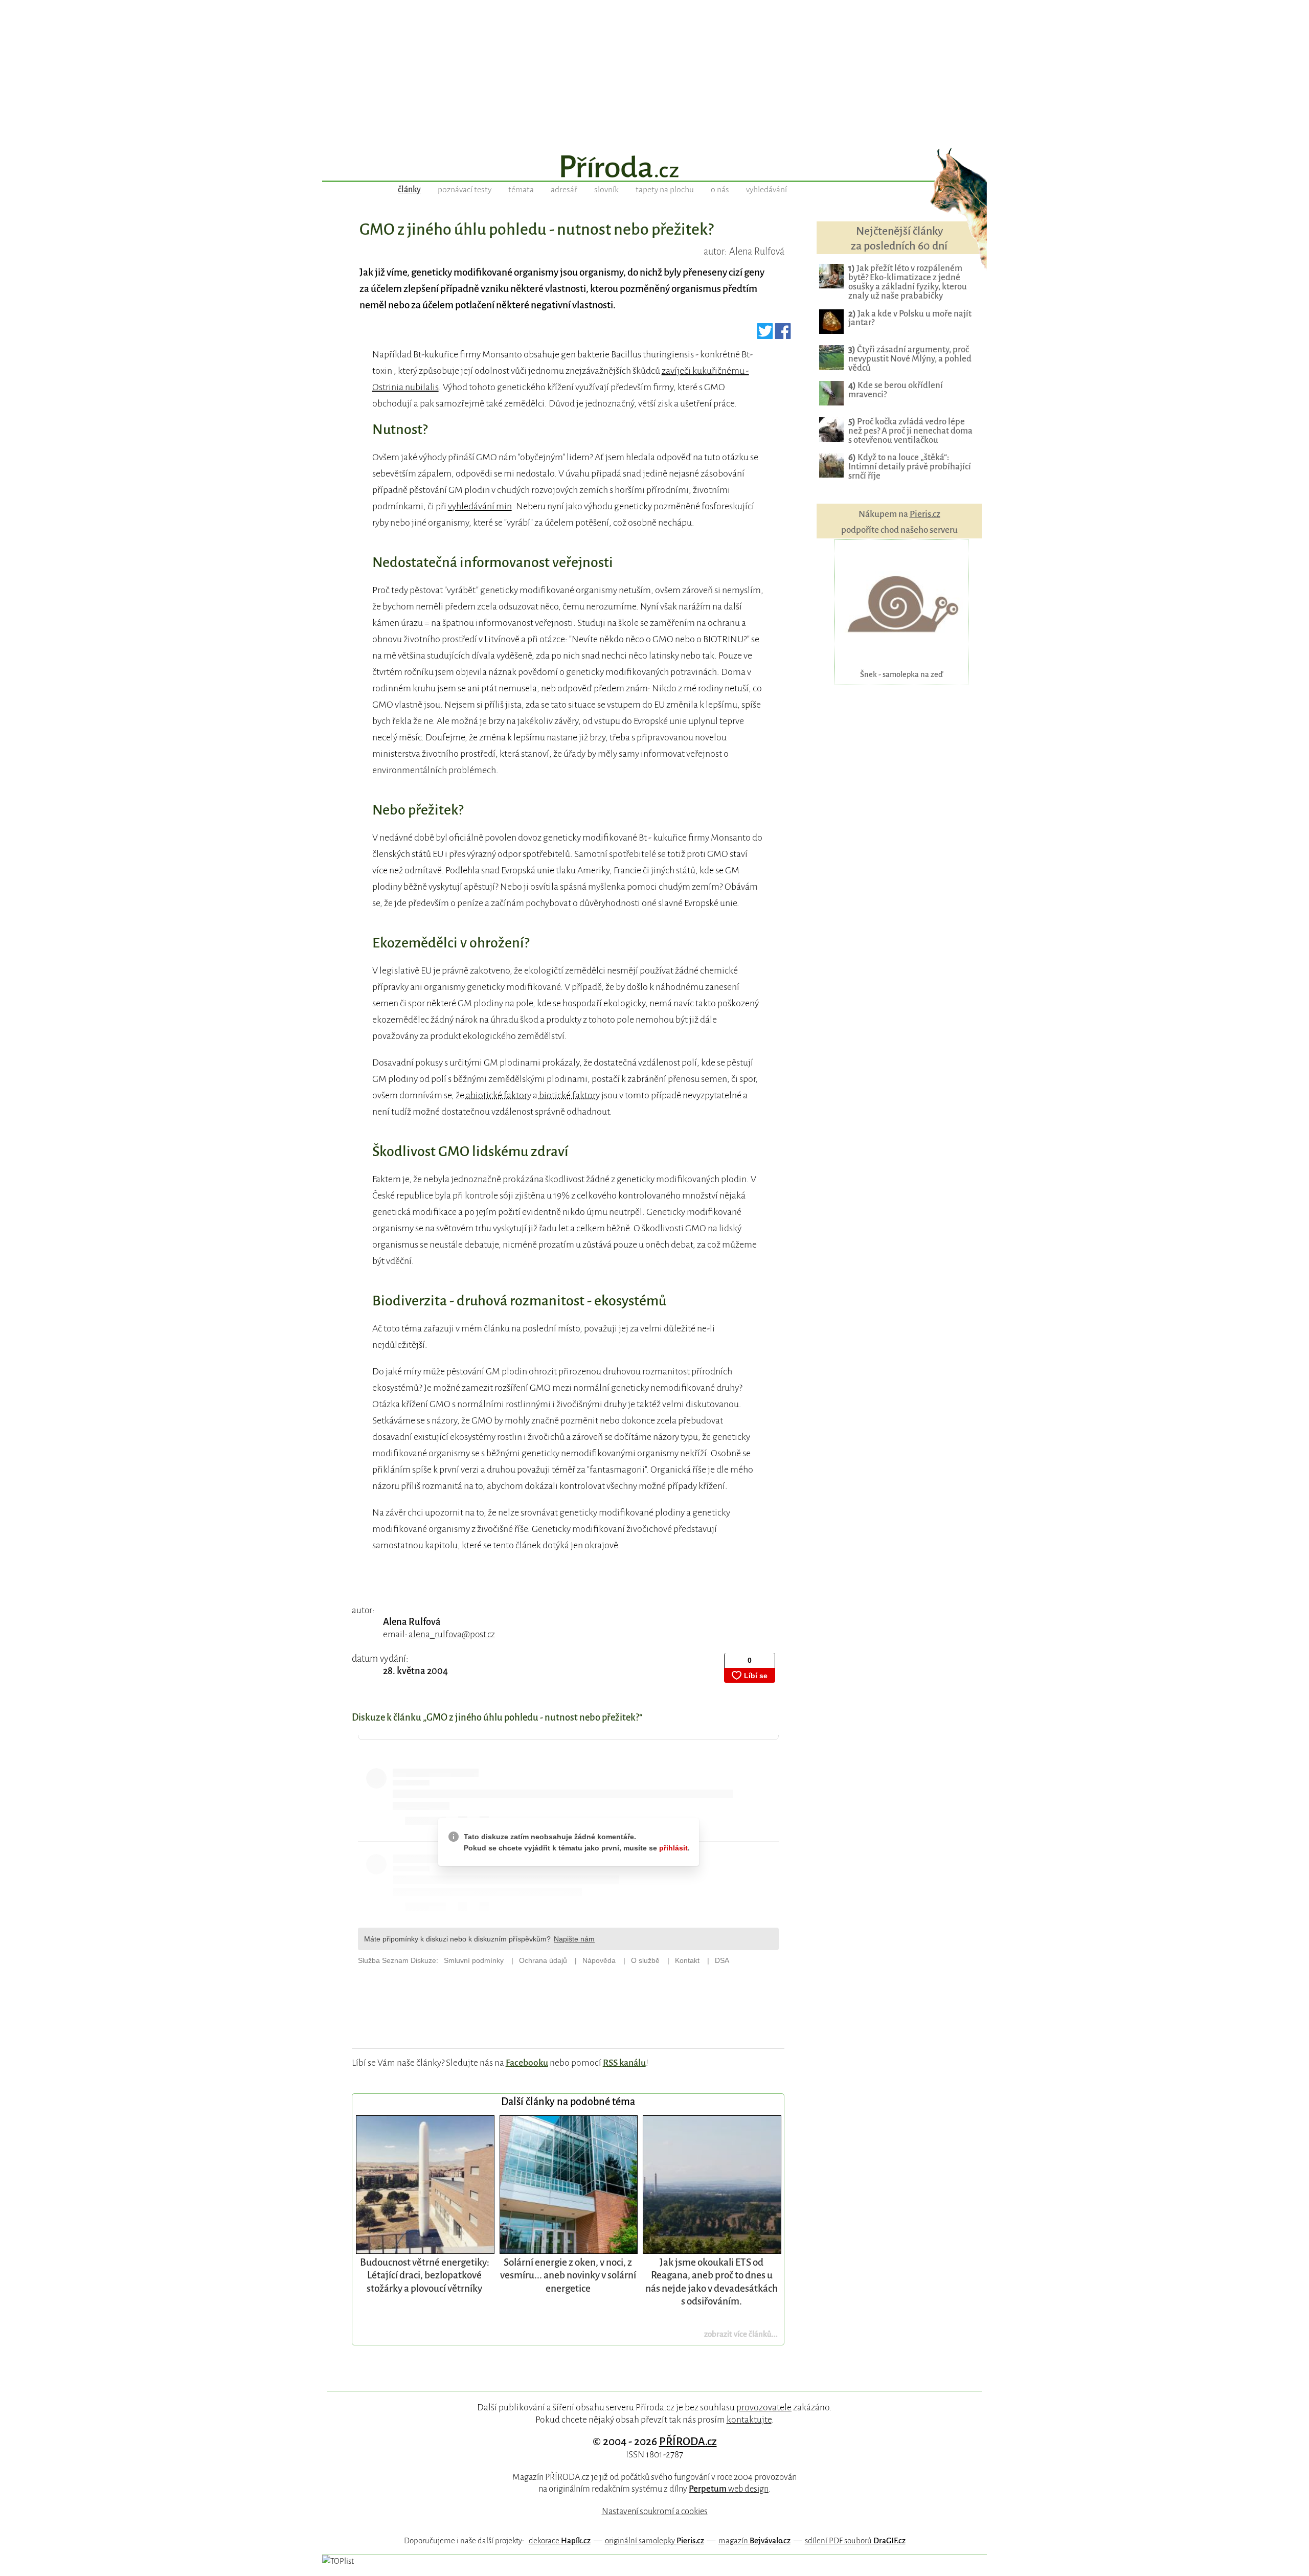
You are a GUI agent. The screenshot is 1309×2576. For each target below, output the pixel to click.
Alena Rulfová (412, 1622)
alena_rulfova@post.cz (452, 1634)
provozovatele (764, 2407)
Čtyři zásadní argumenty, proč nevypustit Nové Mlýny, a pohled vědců (910, 359)
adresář (564, 190)
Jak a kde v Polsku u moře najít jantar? (910, 318)
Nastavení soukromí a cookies (655, 2511)
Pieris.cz (925, 514)
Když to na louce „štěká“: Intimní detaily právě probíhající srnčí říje (910, 467)
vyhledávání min (480, 506)
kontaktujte (749, 2420)
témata (521, 190)
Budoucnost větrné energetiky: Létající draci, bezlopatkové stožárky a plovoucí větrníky (425, 2275)
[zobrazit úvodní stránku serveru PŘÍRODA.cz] (654, 168)
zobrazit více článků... (741, 2334)
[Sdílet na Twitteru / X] (765, 335)
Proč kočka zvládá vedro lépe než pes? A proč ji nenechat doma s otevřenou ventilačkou (910, 431)
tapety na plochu (665, 190)
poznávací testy (465, 190)
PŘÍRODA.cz (688, 2442)
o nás (720, 190)
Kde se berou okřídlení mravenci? (896, 390)
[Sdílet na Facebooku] (783, 335)
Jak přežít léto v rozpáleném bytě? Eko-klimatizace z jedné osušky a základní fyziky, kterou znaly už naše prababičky (908, 282)
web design (729, 2489)
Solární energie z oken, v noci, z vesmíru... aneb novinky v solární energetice (568, 2275)
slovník (606, 190)
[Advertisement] (654, 72)
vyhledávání (766, 190)
